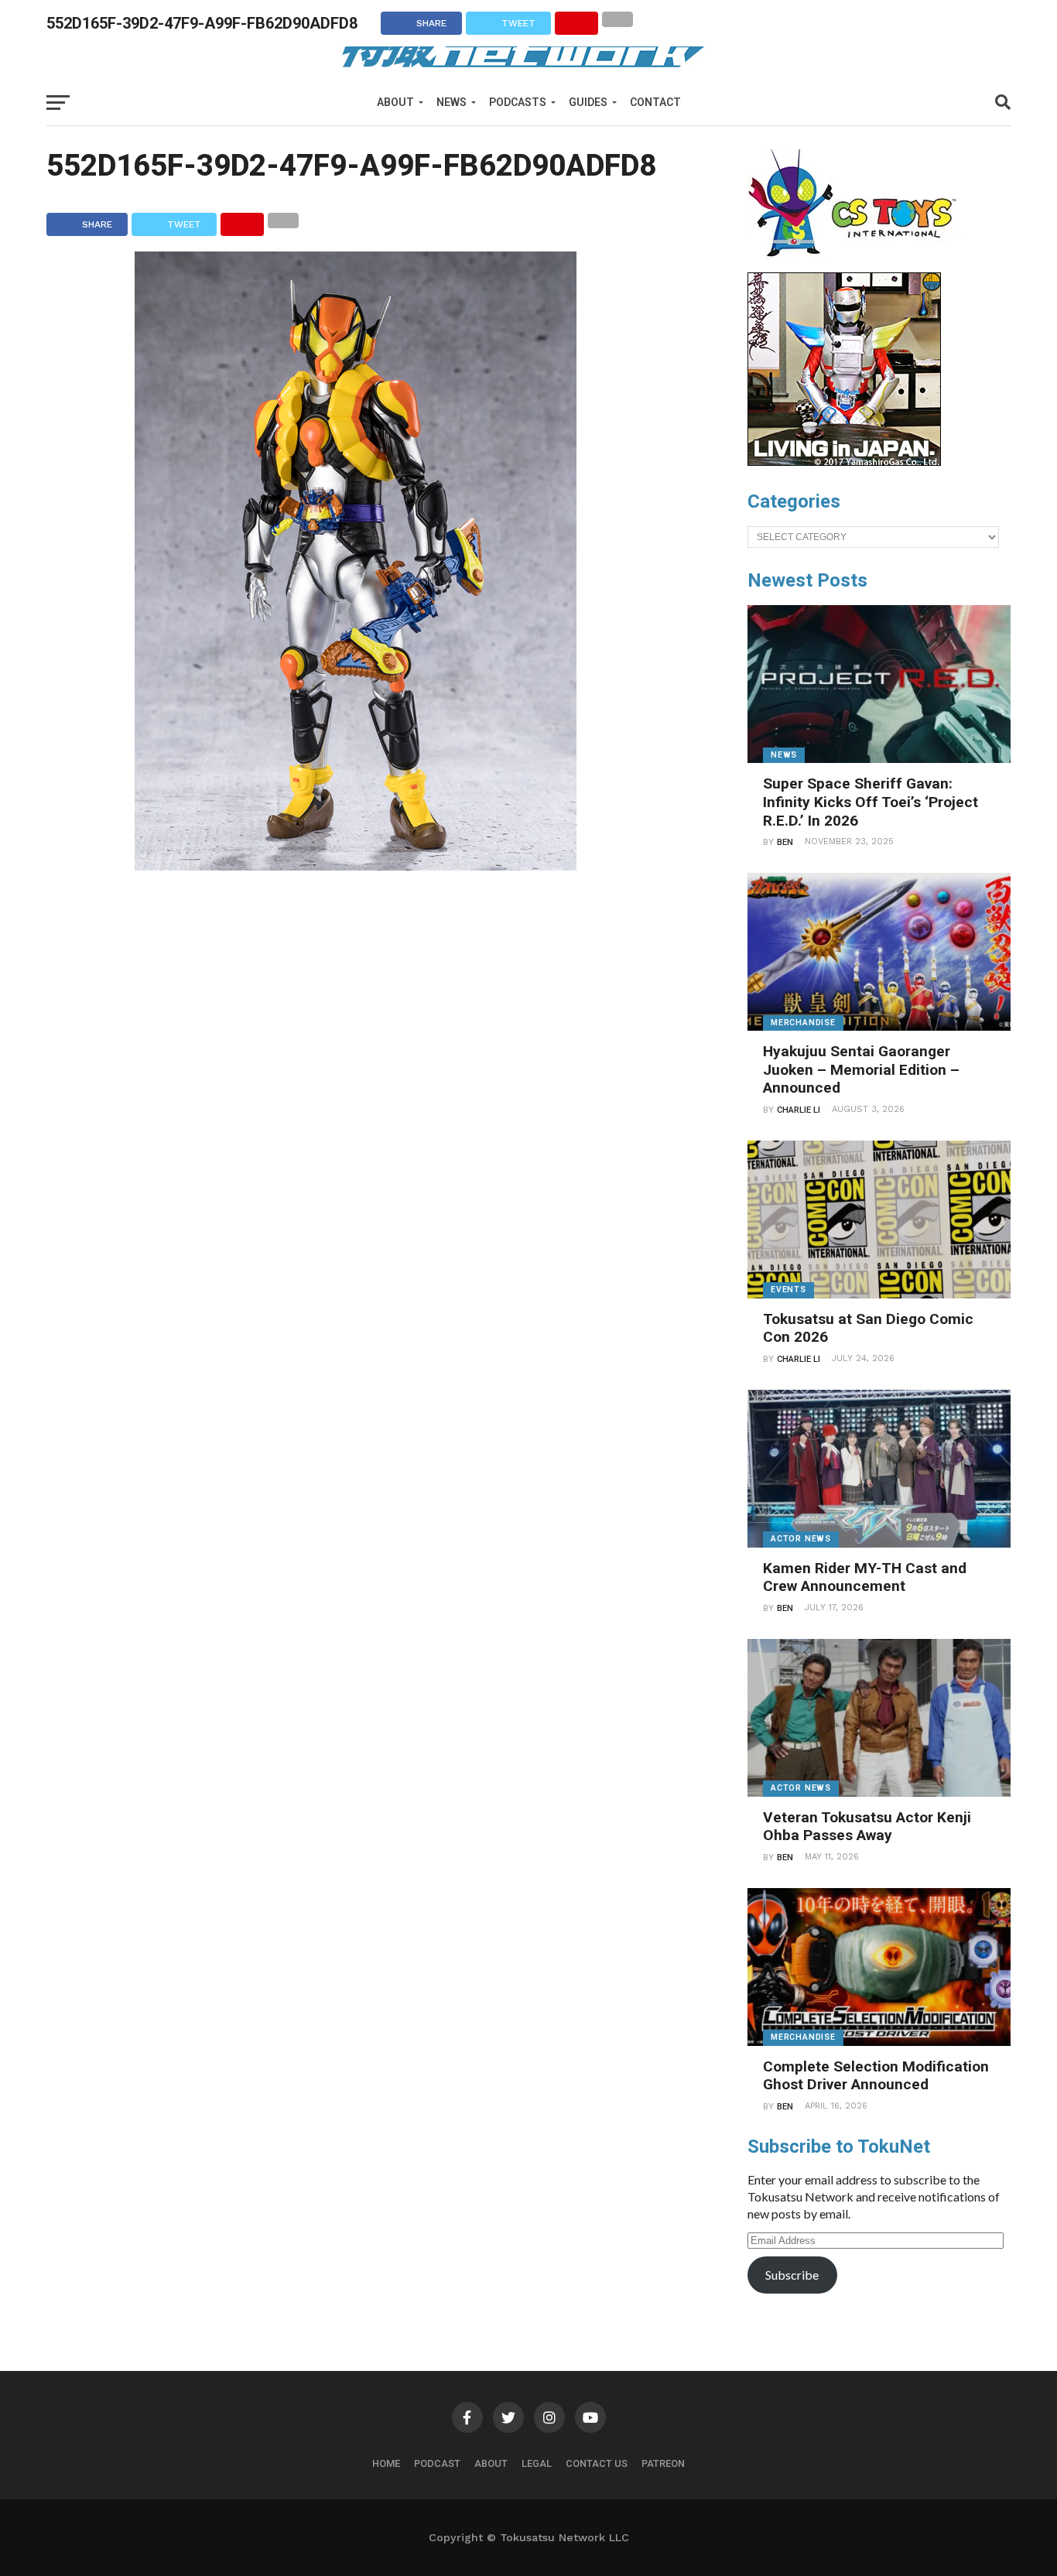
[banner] (844, 462)
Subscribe (792, 2275)
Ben (785, 842)
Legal (537, 2463)
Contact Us (597, 2463)
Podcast (437, 2463)
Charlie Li (799, 1110)
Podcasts (518, 102)
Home (386, 2463)
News (452, 102)
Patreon (663, 2463)
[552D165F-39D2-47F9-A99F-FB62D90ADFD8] (356, 866)
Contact (655, 102)
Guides (588, 102)
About (395, 102)
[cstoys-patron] (858, 265)
